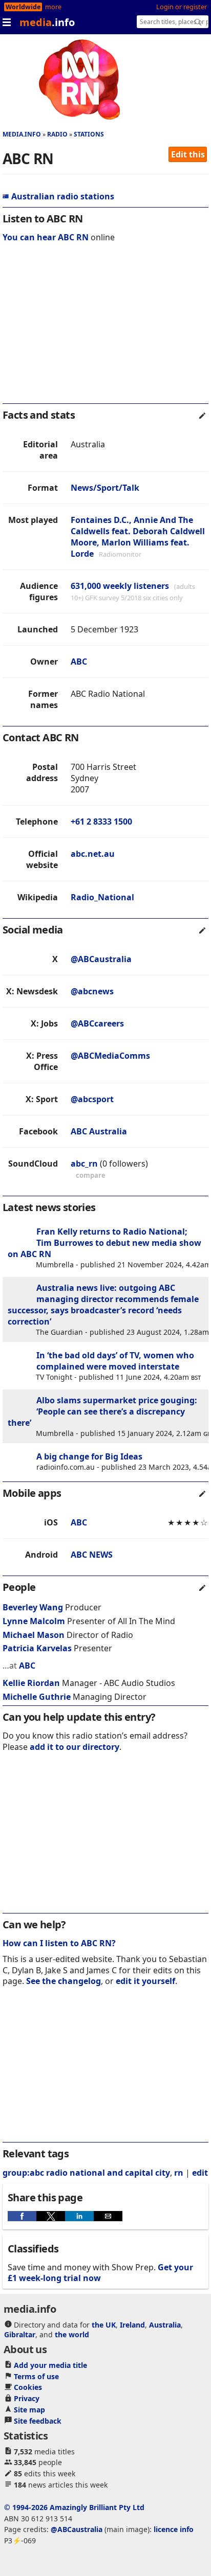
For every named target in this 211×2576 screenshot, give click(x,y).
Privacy (27, 2398)
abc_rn (84, 1164)
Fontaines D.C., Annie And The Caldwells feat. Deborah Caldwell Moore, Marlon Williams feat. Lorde (138, 537)
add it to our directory (75, 1747)
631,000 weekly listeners (120, 586)
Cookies (28, 2387)
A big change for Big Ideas (89, 1456)
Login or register (182, 7)
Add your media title (50, 2365)
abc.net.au (93, 854)
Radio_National (102, 897)
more (53, 7)
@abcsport (92, 1099)
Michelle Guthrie (37, 1697)
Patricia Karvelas (37, 1648)
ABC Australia (99, 1131)
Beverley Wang (33, 1607)
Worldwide (23, 7)
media (47, 22)
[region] (105, 330)
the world (72, 2334)
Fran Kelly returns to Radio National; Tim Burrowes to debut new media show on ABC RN (104, 1243)
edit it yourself (145, 1981)
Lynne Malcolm (34, 1621)
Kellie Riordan (31, 1683)
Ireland (132, 2325)
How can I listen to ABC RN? (59, 1943)
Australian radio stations (63, 196)
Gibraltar (20, 2334)
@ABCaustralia (101, 959)
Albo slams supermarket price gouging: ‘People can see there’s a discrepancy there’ (102, 1411)
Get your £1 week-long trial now (100, 2273)
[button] (22, 2216)
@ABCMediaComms (110, 1056)
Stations (89, 134)
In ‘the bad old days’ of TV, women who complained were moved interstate (115, 1361)
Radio (57, 134)
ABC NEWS (92, 1555)
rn (179, 2173)
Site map (29, 2410)
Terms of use (36, 2376)
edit (200, 2173)
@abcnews (92, 991)
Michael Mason (34, 1635)
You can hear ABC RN (46, 237)
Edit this (188, 154)
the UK (104, 2325)
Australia (165, 2325)
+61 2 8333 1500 (101, 822)
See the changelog (64, 1981)
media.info (22, 134)
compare (91, 1175)
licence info (174, 2529)
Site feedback (38, 2421)
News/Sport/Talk (105, 488)
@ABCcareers (97, 1023)
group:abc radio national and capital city (86, 2173)
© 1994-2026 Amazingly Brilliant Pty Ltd (74, 2507)
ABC (79, 662)
